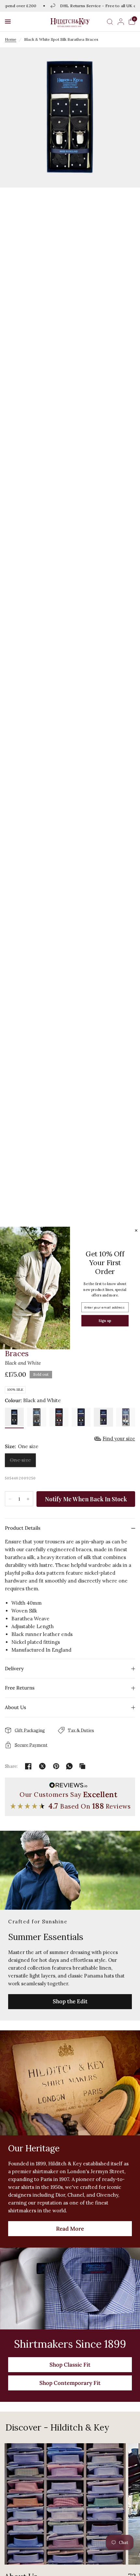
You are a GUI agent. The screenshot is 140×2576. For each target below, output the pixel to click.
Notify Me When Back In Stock (86, 1499)
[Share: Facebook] (28, 1766)
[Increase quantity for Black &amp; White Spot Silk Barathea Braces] (28, 1499)
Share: (11, 1766)
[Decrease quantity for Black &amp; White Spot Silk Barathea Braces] (10, 1499)
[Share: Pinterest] (56, 1766)
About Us (15, 1707)
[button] (8, 22)
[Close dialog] (136, 1230)
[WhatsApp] (69, 1766)
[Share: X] (42, 1766)
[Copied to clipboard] (82, 1766)
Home (11, 39)
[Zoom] (70, 117)
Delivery (14, 1668)
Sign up (105, 1320)
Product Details (23, 1528)
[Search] (110, 22)
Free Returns (20, 1688)
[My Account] (121, 22)
